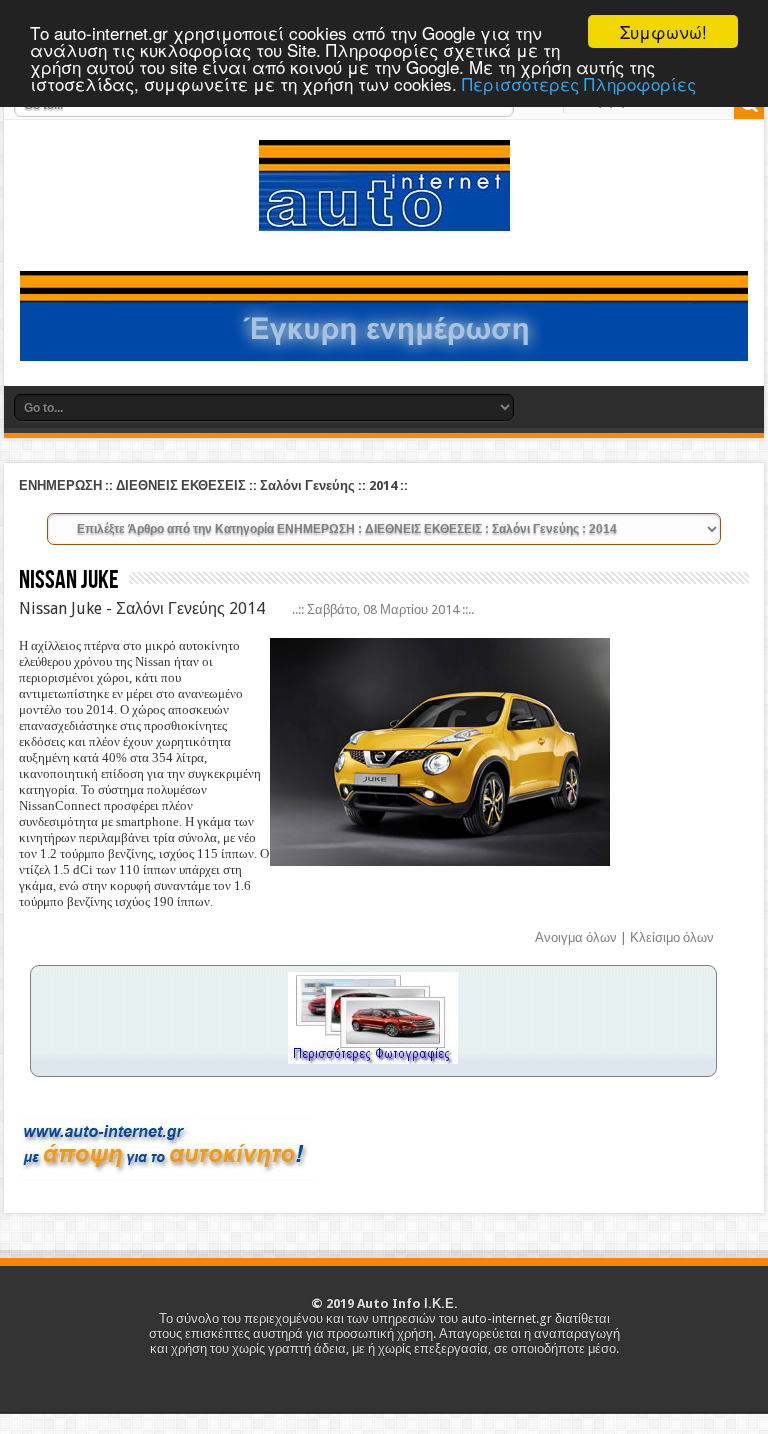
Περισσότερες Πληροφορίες (579, 83)
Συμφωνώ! (663, 31)
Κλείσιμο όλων (672, 937)
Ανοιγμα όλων (576, 937)
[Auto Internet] (384, 216)
